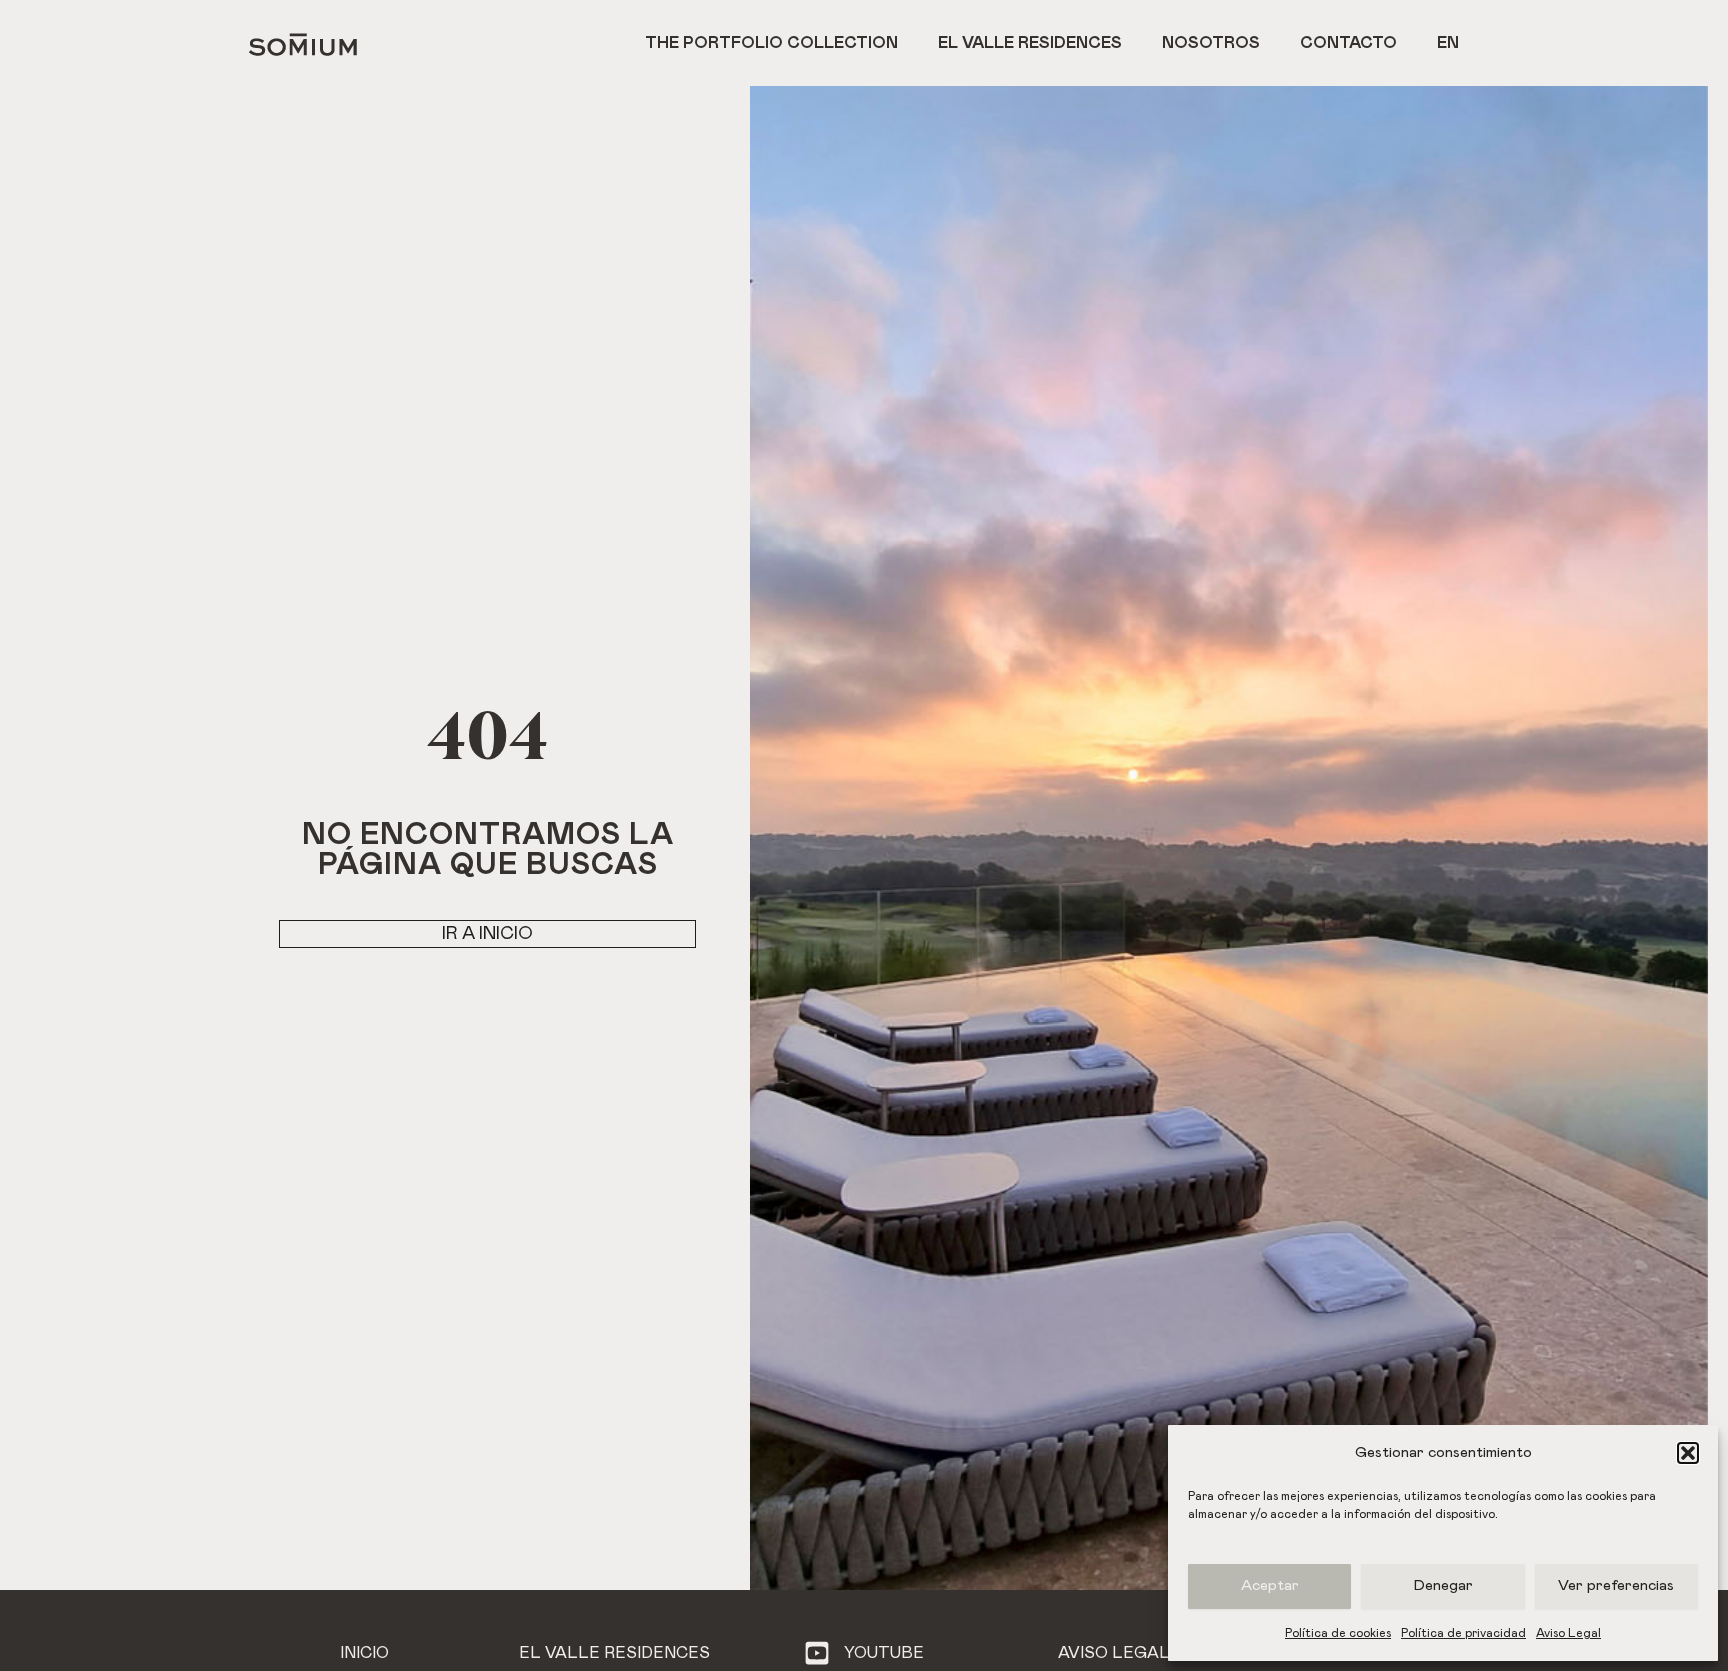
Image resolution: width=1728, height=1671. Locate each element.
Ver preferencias (1616, 1585)
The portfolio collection (771, 43)
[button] (1688, 1453)
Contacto (1348, 43)
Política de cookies (1338, 1633)
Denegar (1443, 1585)
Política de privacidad (1463, 1633)
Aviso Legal (1568, 1633)
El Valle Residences (1030, 43)
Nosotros (1211, 43)
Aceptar (1270, 1585)
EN (1448, 43)
